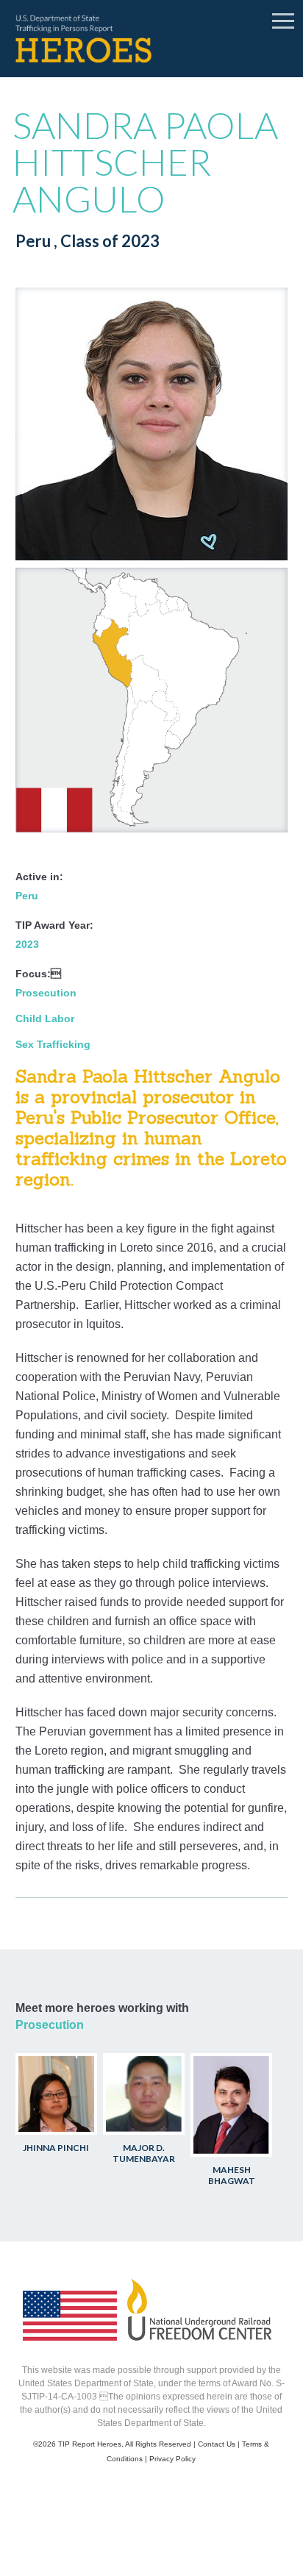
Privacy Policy (172, 2459)
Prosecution (46, 993)
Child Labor (45, 1018)
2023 (27, 944)
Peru (27, 896)
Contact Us (217, 2444)
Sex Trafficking (53, 1044)
